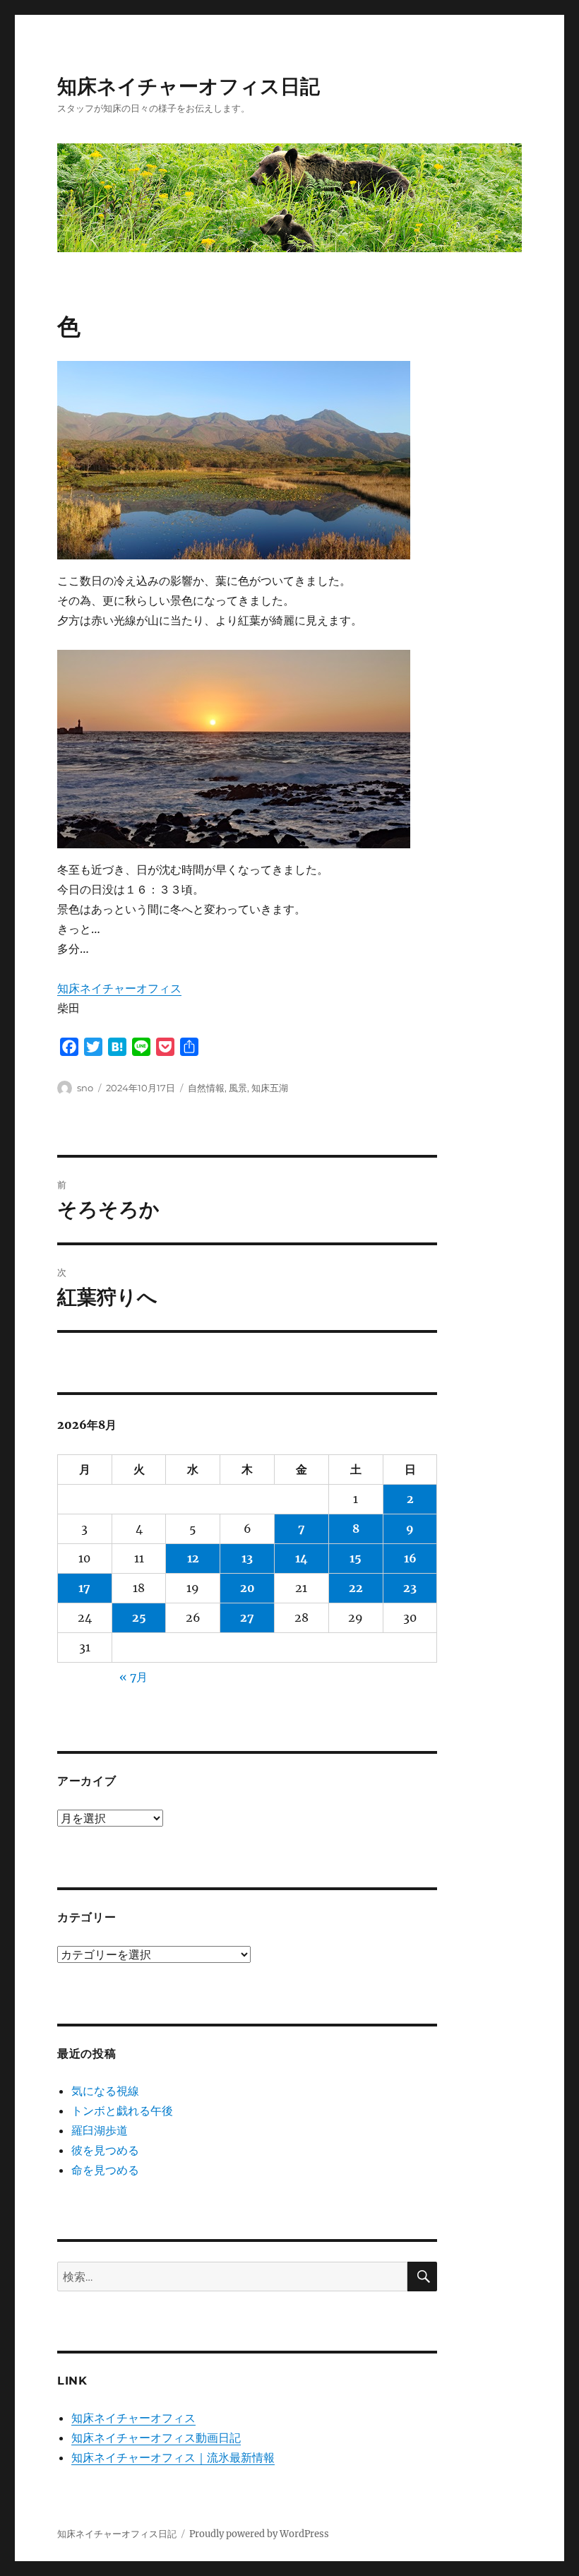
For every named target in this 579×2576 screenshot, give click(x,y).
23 (410, 1588)
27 (247, 1618)
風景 (238, 1088)
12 (193, 1558)
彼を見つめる (105, 2150)
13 (247, 1558)
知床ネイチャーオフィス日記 (189, 86)
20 (247, 1588)
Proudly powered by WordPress (259, 2534)
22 (356, 1588)
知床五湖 (270, 1088)
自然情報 (206, 1088)
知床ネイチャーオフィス (119, 988)
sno (85, 1088)
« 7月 (133, 1677)
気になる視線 (105, 2091)
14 (302, 1558)
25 (139, 1618)
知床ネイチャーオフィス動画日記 (156, 2438)
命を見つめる (105, 2170)
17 (84, 1588)
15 (356, 1558)
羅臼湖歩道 (100, 2130)
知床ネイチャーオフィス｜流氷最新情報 (173, 2457)
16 (410, 1558)
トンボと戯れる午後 (122, 2111)
